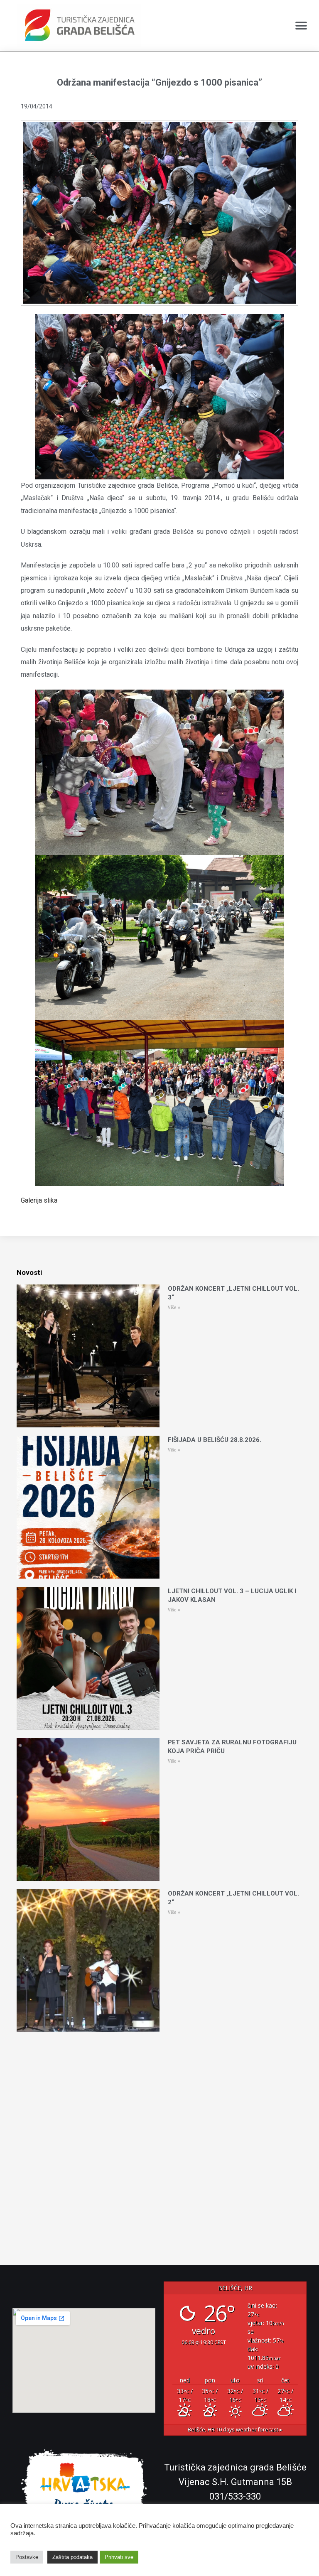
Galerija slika (39, 1200)
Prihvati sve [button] (119, 2557)
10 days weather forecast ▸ (235, 2430)
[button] (301, 26)
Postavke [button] (27, 2557)
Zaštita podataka (72, 2557)
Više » (174, 1308)
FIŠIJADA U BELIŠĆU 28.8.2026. (215, 1440)
